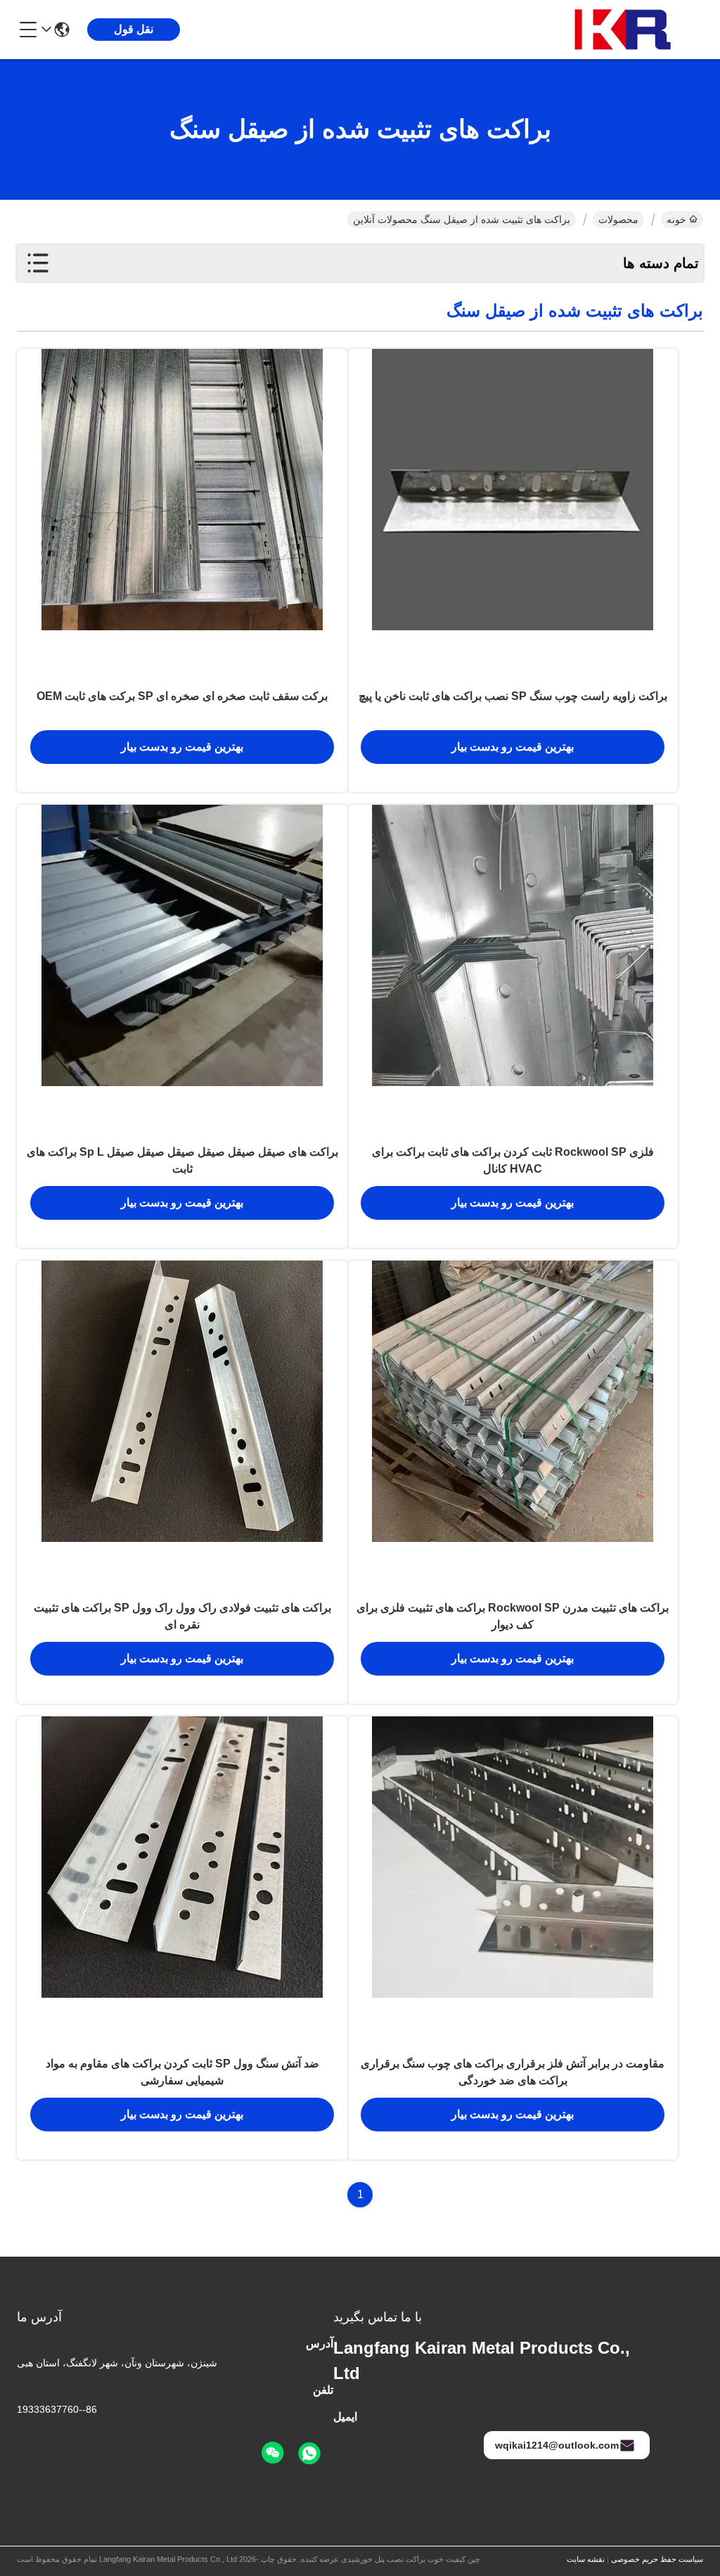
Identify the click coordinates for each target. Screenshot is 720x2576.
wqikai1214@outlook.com (557, 2445)
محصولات (618, 219)
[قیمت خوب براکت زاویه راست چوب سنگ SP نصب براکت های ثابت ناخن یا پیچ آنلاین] (513, 514)
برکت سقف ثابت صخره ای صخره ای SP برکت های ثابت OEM (182, 696)
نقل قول (134, 29)
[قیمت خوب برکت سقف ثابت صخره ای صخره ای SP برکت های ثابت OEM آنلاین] (182, 514)
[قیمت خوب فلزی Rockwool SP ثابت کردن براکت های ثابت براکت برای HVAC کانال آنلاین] (513, 970)
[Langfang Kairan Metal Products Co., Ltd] (626, 30)
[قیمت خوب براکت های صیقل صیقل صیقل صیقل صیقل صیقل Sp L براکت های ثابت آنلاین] (182, 970)
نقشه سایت (586, 2559)
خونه (676, 219)
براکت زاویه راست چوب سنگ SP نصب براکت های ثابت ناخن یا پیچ (513, 696)
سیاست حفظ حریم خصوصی (657, 2559)
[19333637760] (309, 2454)
